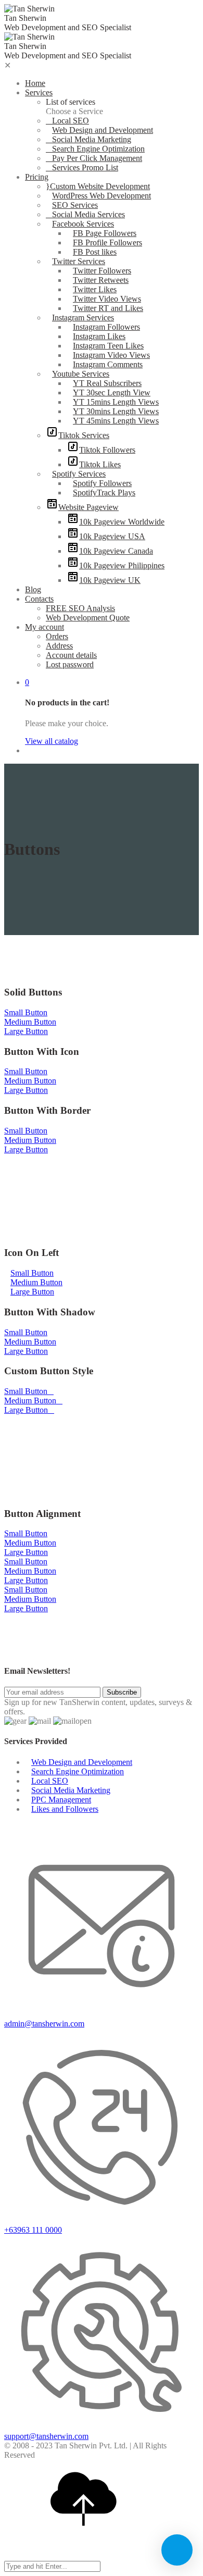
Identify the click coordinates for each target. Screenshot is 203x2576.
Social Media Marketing (92, 139)
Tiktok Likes (100, 464)
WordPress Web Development (102, 196)
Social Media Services (88, 214)
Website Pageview (88, 507)
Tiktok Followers (107, 450)
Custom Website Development (100, 186)
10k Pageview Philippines (122, 565)
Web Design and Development (103, 130)
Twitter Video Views (107, 299)
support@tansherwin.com (46, 2436)
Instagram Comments (108, 364)
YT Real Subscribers (107, 383)
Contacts (39, 599)
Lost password (70, 664)
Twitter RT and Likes (108, 308)
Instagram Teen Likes (108, 346)
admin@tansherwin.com (44, 2024)
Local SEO (71, 121)
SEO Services (75, 205)
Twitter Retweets (101, 280)
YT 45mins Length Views (116, 421)
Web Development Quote (88, 618)
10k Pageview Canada (116, 551)
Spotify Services (79, 474)
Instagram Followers (106, 327)
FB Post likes (95, 252)
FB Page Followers (105, 233)
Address (59, 646)
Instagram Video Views (111, 355)
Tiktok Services (84, 435)
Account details (71, 655)
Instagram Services (83, 318)
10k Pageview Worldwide (122, 522)
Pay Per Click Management (97, 158)
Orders (57, 636)
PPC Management (61, 1800)
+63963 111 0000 (33, 2230)
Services (39, 92)
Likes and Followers (65, 1809)
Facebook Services (83, 224)
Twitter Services (79, 261)
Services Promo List (85, 167)
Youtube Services (81, 374)
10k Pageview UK (110, 580)
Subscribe (122, 1692)
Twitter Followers (102, 271)
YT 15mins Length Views (116, 402)
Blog (33, 589)
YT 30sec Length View (112, 393)
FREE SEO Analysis (80, 608)
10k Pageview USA (112, 536)
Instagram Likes (99, 336)
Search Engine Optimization (98, 149)
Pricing (37, 177)
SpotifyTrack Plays (104, 493)
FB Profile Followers (107, 242)
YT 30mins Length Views (116, 411)
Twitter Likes (95, 289)
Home (35, 83)
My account (45, 627)
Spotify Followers (102, 483)
